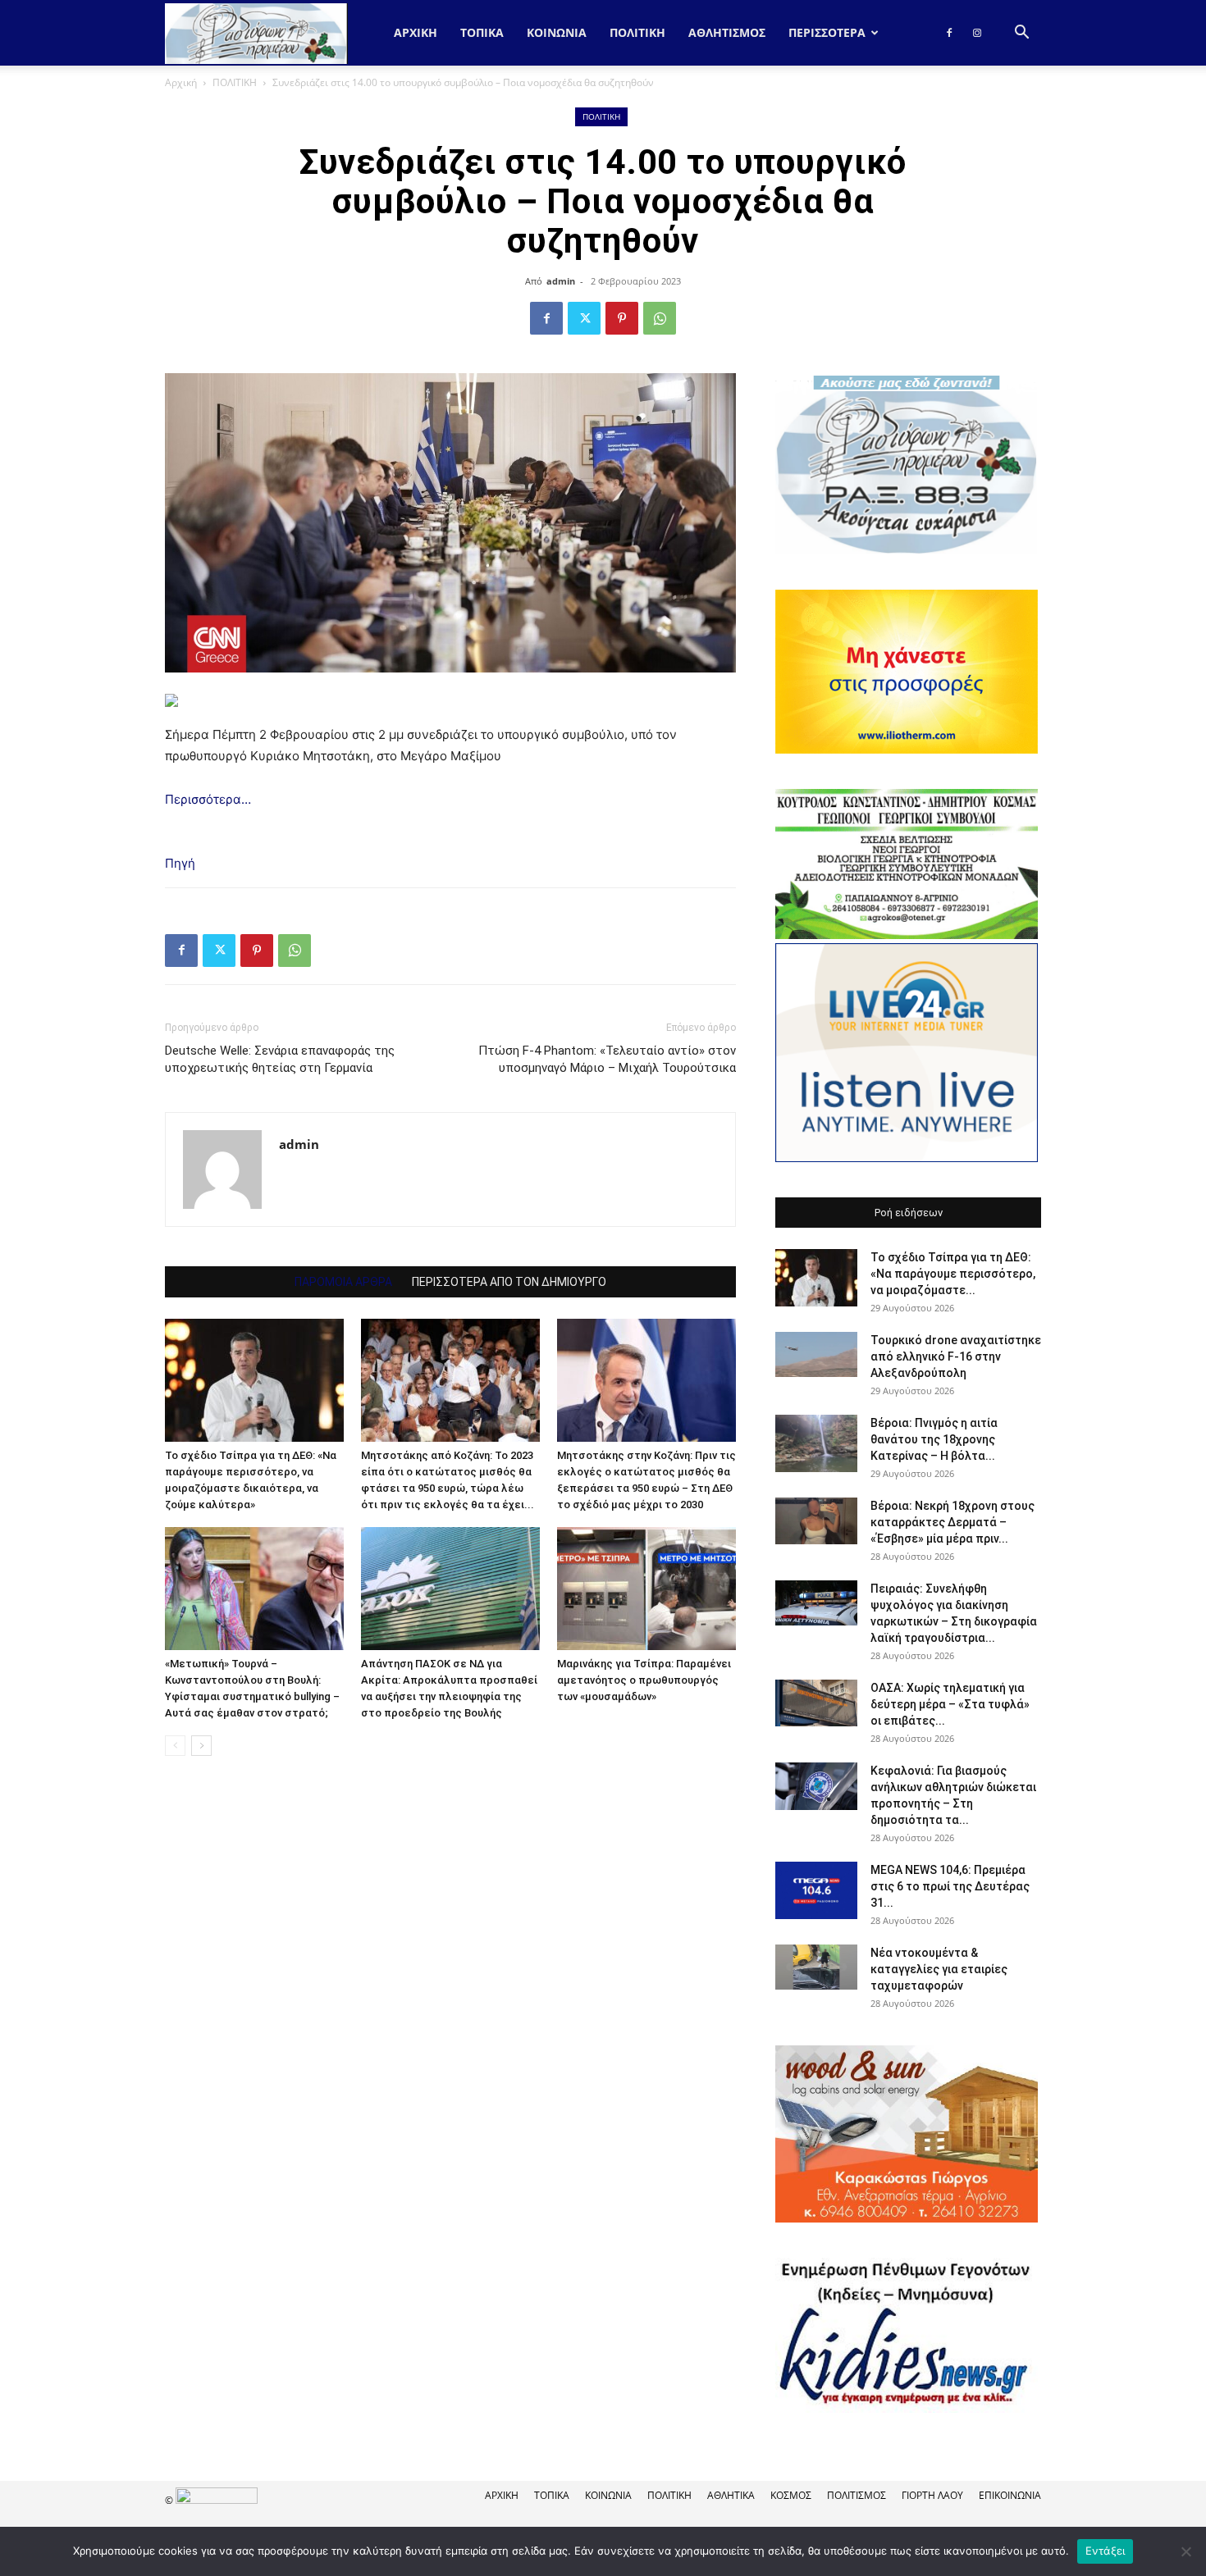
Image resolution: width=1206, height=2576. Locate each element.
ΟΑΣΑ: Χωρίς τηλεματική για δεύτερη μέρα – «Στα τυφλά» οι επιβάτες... (950, 1704)
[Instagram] (977, 33)
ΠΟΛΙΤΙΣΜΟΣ (857, 2495)
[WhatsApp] (660, 318)
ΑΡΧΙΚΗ (502, 2495)
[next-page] (201, 1746)
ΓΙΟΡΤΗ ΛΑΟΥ (932, 2495)
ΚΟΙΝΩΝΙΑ (557, 32)
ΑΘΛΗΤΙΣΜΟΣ (727, 32)
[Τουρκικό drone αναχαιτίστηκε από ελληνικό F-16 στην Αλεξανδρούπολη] (816, 1355)
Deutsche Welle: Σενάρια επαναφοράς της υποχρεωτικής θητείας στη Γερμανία (280, 1059)
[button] (1021, 34)
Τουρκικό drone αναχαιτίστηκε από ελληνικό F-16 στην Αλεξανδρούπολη (956, 1356)
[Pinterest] (622, 318)
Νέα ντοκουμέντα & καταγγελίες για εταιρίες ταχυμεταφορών (939, 1969)
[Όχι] (1185, 2551)
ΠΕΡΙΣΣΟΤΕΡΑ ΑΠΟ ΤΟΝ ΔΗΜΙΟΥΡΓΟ (509, 1282)
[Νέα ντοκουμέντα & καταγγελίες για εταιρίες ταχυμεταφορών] (816, 1967)
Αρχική (416, 32)
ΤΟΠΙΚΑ (482, 32)
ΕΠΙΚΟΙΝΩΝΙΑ (1010, 2495)
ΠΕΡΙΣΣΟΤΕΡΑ (827, 32)
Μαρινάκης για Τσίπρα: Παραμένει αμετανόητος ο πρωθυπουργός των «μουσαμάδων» (644, 1680)
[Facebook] (949, 33)
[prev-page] (175, 1746)
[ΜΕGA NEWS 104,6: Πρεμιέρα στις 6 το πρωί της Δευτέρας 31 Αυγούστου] (816, 1890)
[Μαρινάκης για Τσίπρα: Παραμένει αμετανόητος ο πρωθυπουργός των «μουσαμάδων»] (646, 1589)
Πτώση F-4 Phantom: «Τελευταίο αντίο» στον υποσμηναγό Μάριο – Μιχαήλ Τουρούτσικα (607, 1059)
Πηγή (180, 863)
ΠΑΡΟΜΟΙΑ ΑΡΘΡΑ (343, 1282)
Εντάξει (1105, 2551)
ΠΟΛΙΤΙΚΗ (637, 32)
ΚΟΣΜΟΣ (791, 2495)
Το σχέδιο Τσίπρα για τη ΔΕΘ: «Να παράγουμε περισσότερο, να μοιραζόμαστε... (953, 1274)
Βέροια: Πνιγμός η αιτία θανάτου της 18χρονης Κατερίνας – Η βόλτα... (934, 1439)
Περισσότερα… (208, 799)
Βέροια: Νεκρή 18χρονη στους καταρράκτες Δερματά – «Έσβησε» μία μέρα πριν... (952, 1522)
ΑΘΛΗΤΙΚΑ (731, 2495)
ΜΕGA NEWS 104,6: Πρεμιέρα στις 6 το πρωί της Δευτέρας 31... (950, 1886)
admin (561, 281)
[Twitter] (584, 318)
